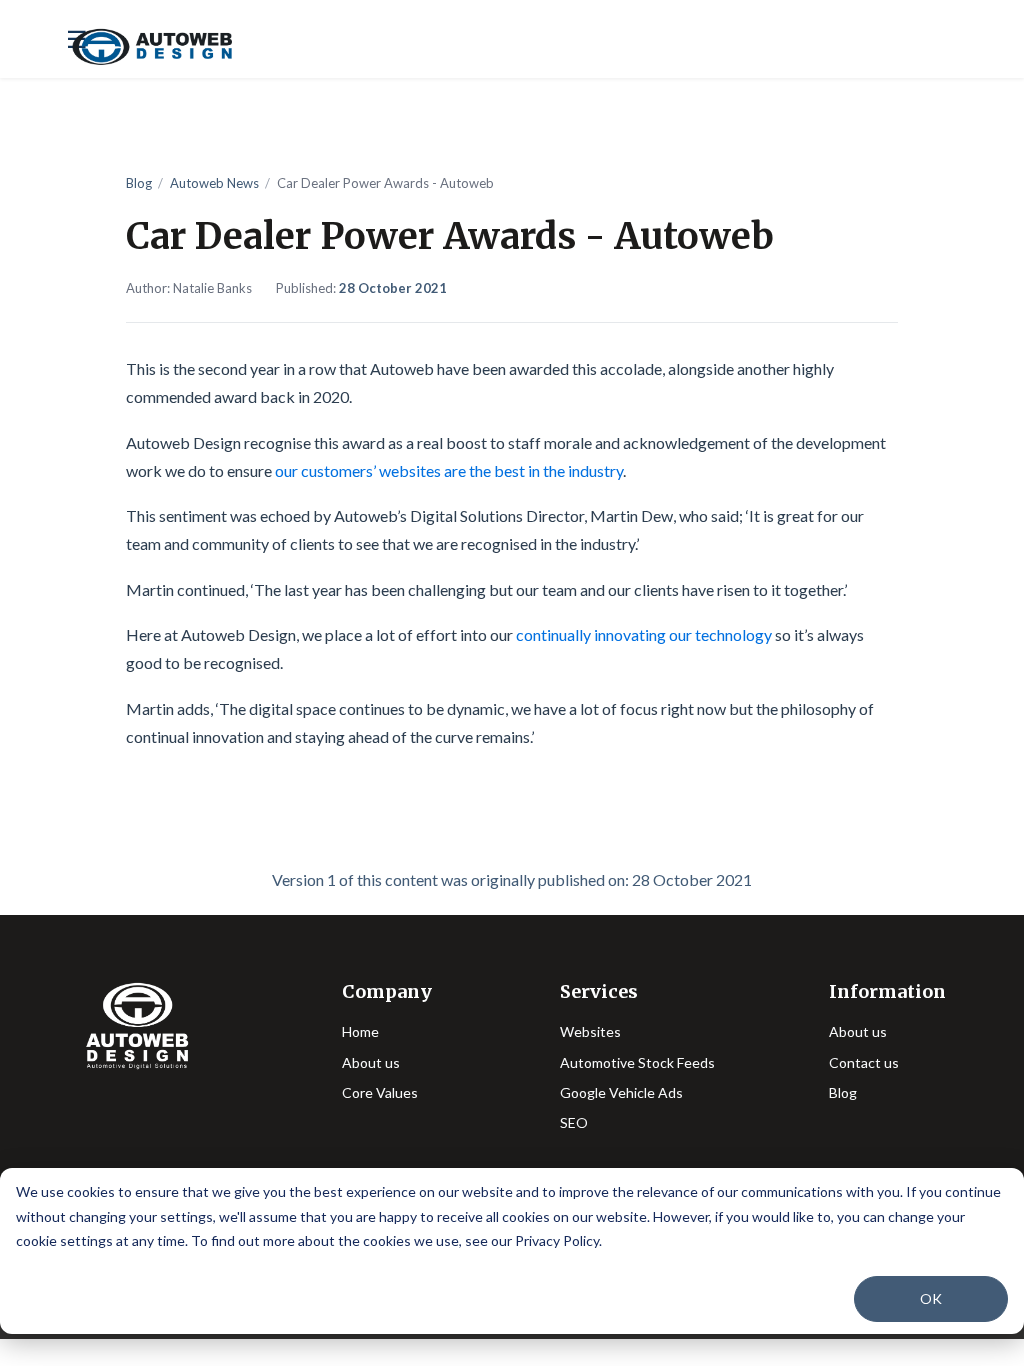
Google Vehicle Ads (621, 1092)
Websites (590, 1031)
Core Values (380, 1092)
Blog (139, 183)
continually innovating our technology (644, 634)
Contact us (864, 1062)
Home (360, 1031)
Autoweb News (214, 183)
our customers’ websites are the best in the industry (449, 470)
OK (931, 1298)
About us (371, 1062)
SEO (574, 1122)
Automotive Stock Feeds (637, 1062)
